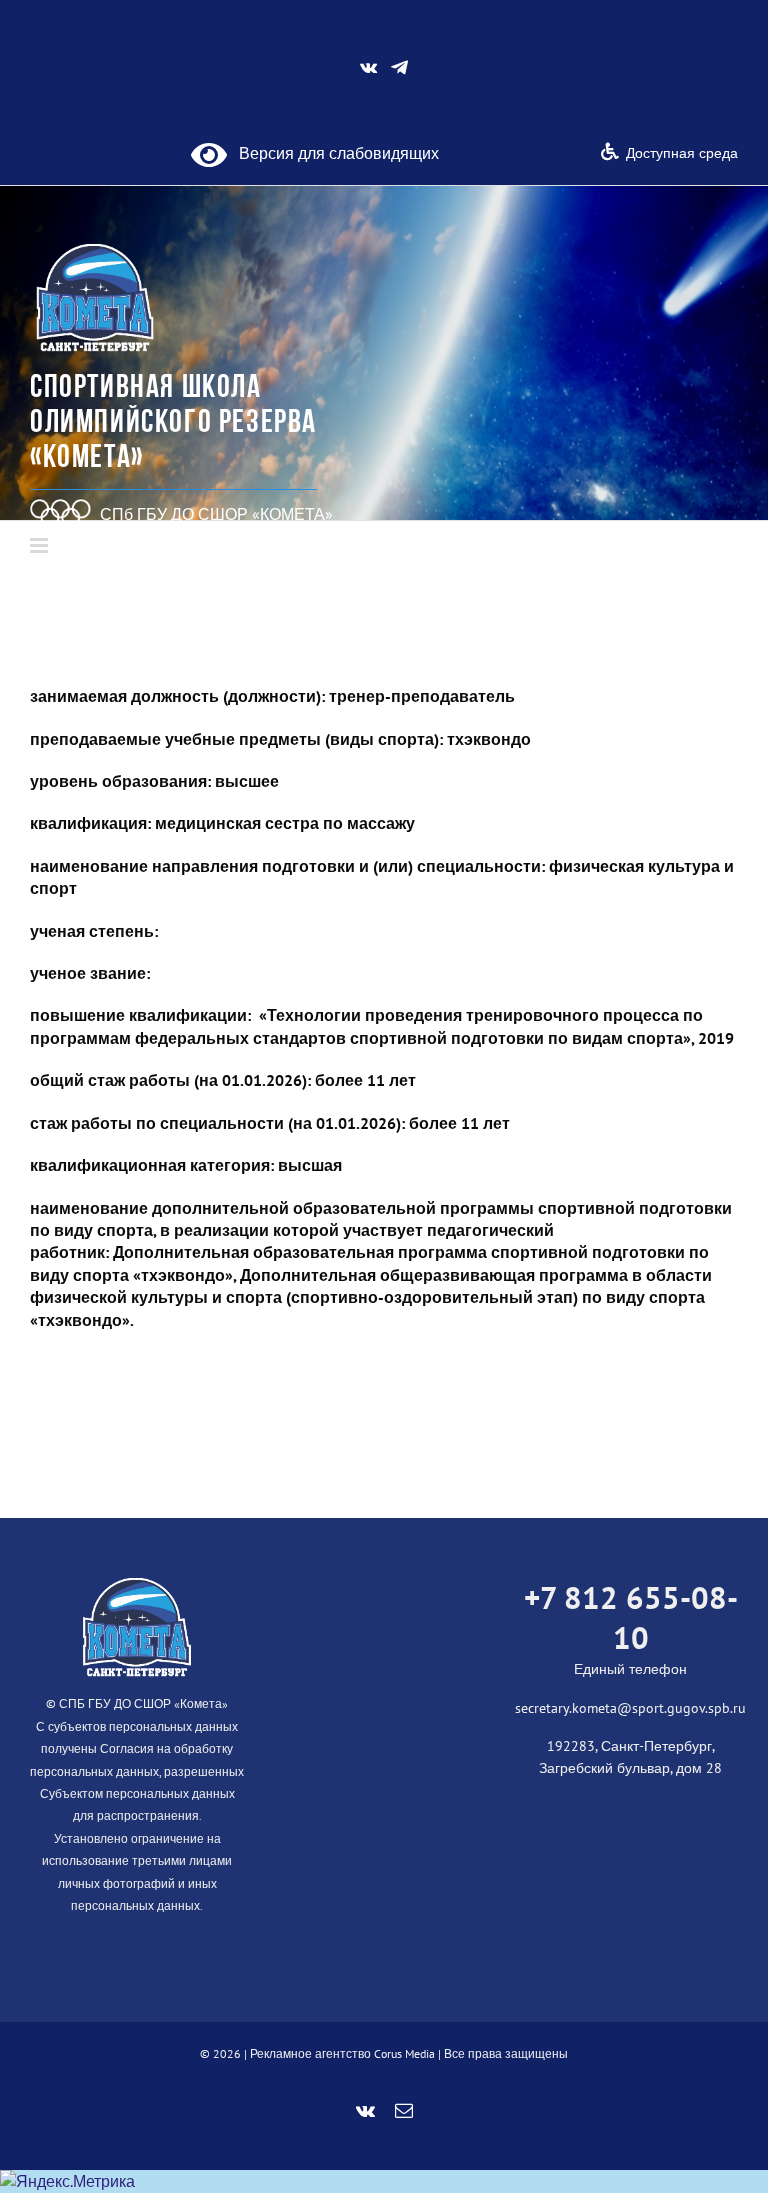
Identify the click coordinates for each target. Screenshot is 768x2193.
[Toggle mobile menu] (40, 545)
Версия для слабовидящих (333, 153)
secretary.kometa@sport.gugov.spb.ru (630, 1708)
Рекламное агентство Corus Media (342, 2053)
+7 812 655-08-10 (631, 1617)
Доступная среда (682, 153)
